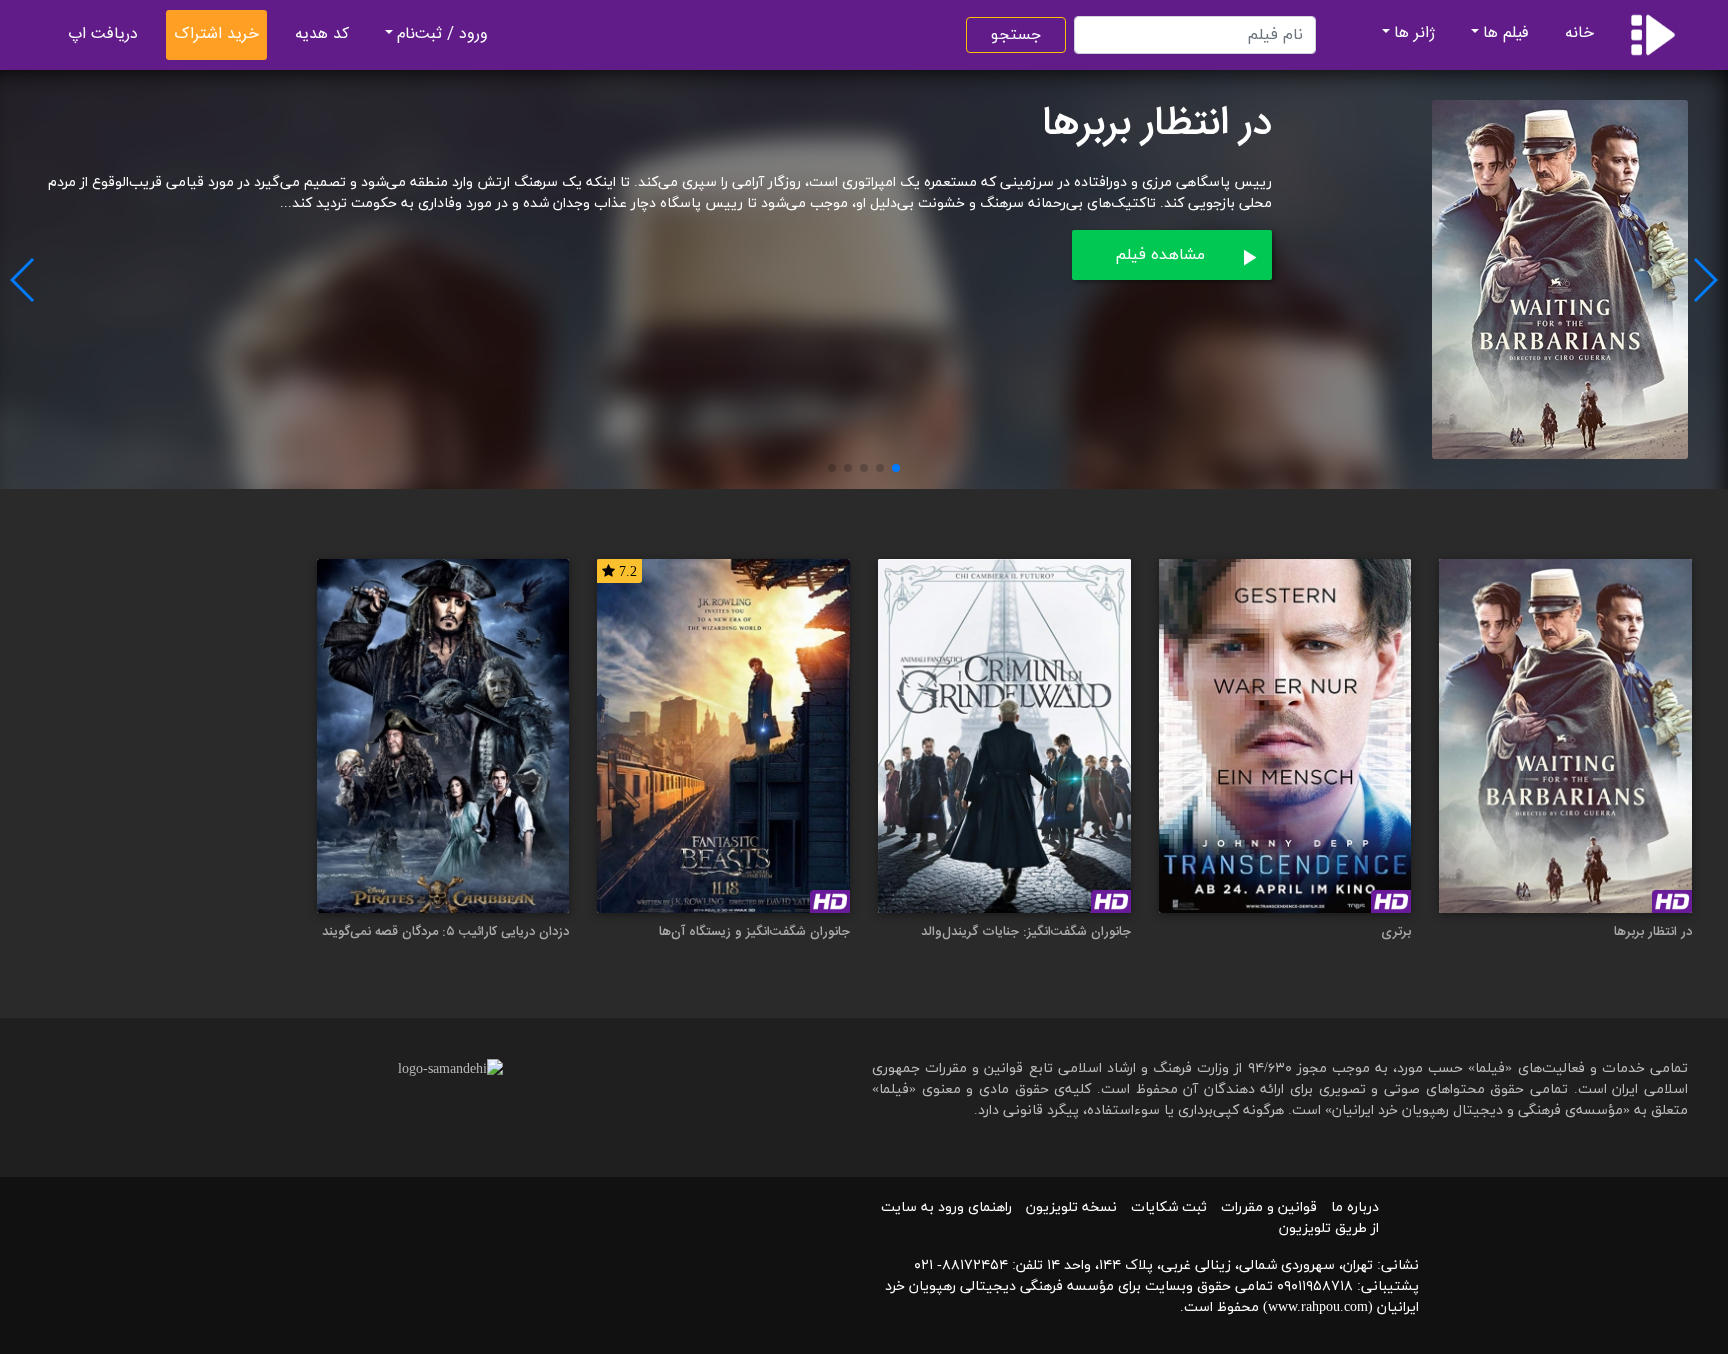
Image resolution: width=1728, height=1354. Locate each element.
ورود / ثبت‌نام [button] (442, 34)
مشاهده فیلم (1160, 255)
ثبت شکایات (1169, 1207)
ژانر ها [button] (1414, 33)
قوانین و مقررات (1269, 1207)
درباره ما (1355, 1207)
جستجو (1016, 35)
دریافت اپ (103, 34)
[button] (896, 468)
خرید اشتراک (216, 34)
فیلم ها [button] (1506, 33)
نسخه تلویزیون (1071, 1207)
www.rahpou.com (1318, 1307)
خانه (1579, 33)
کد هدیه (322, 34)
